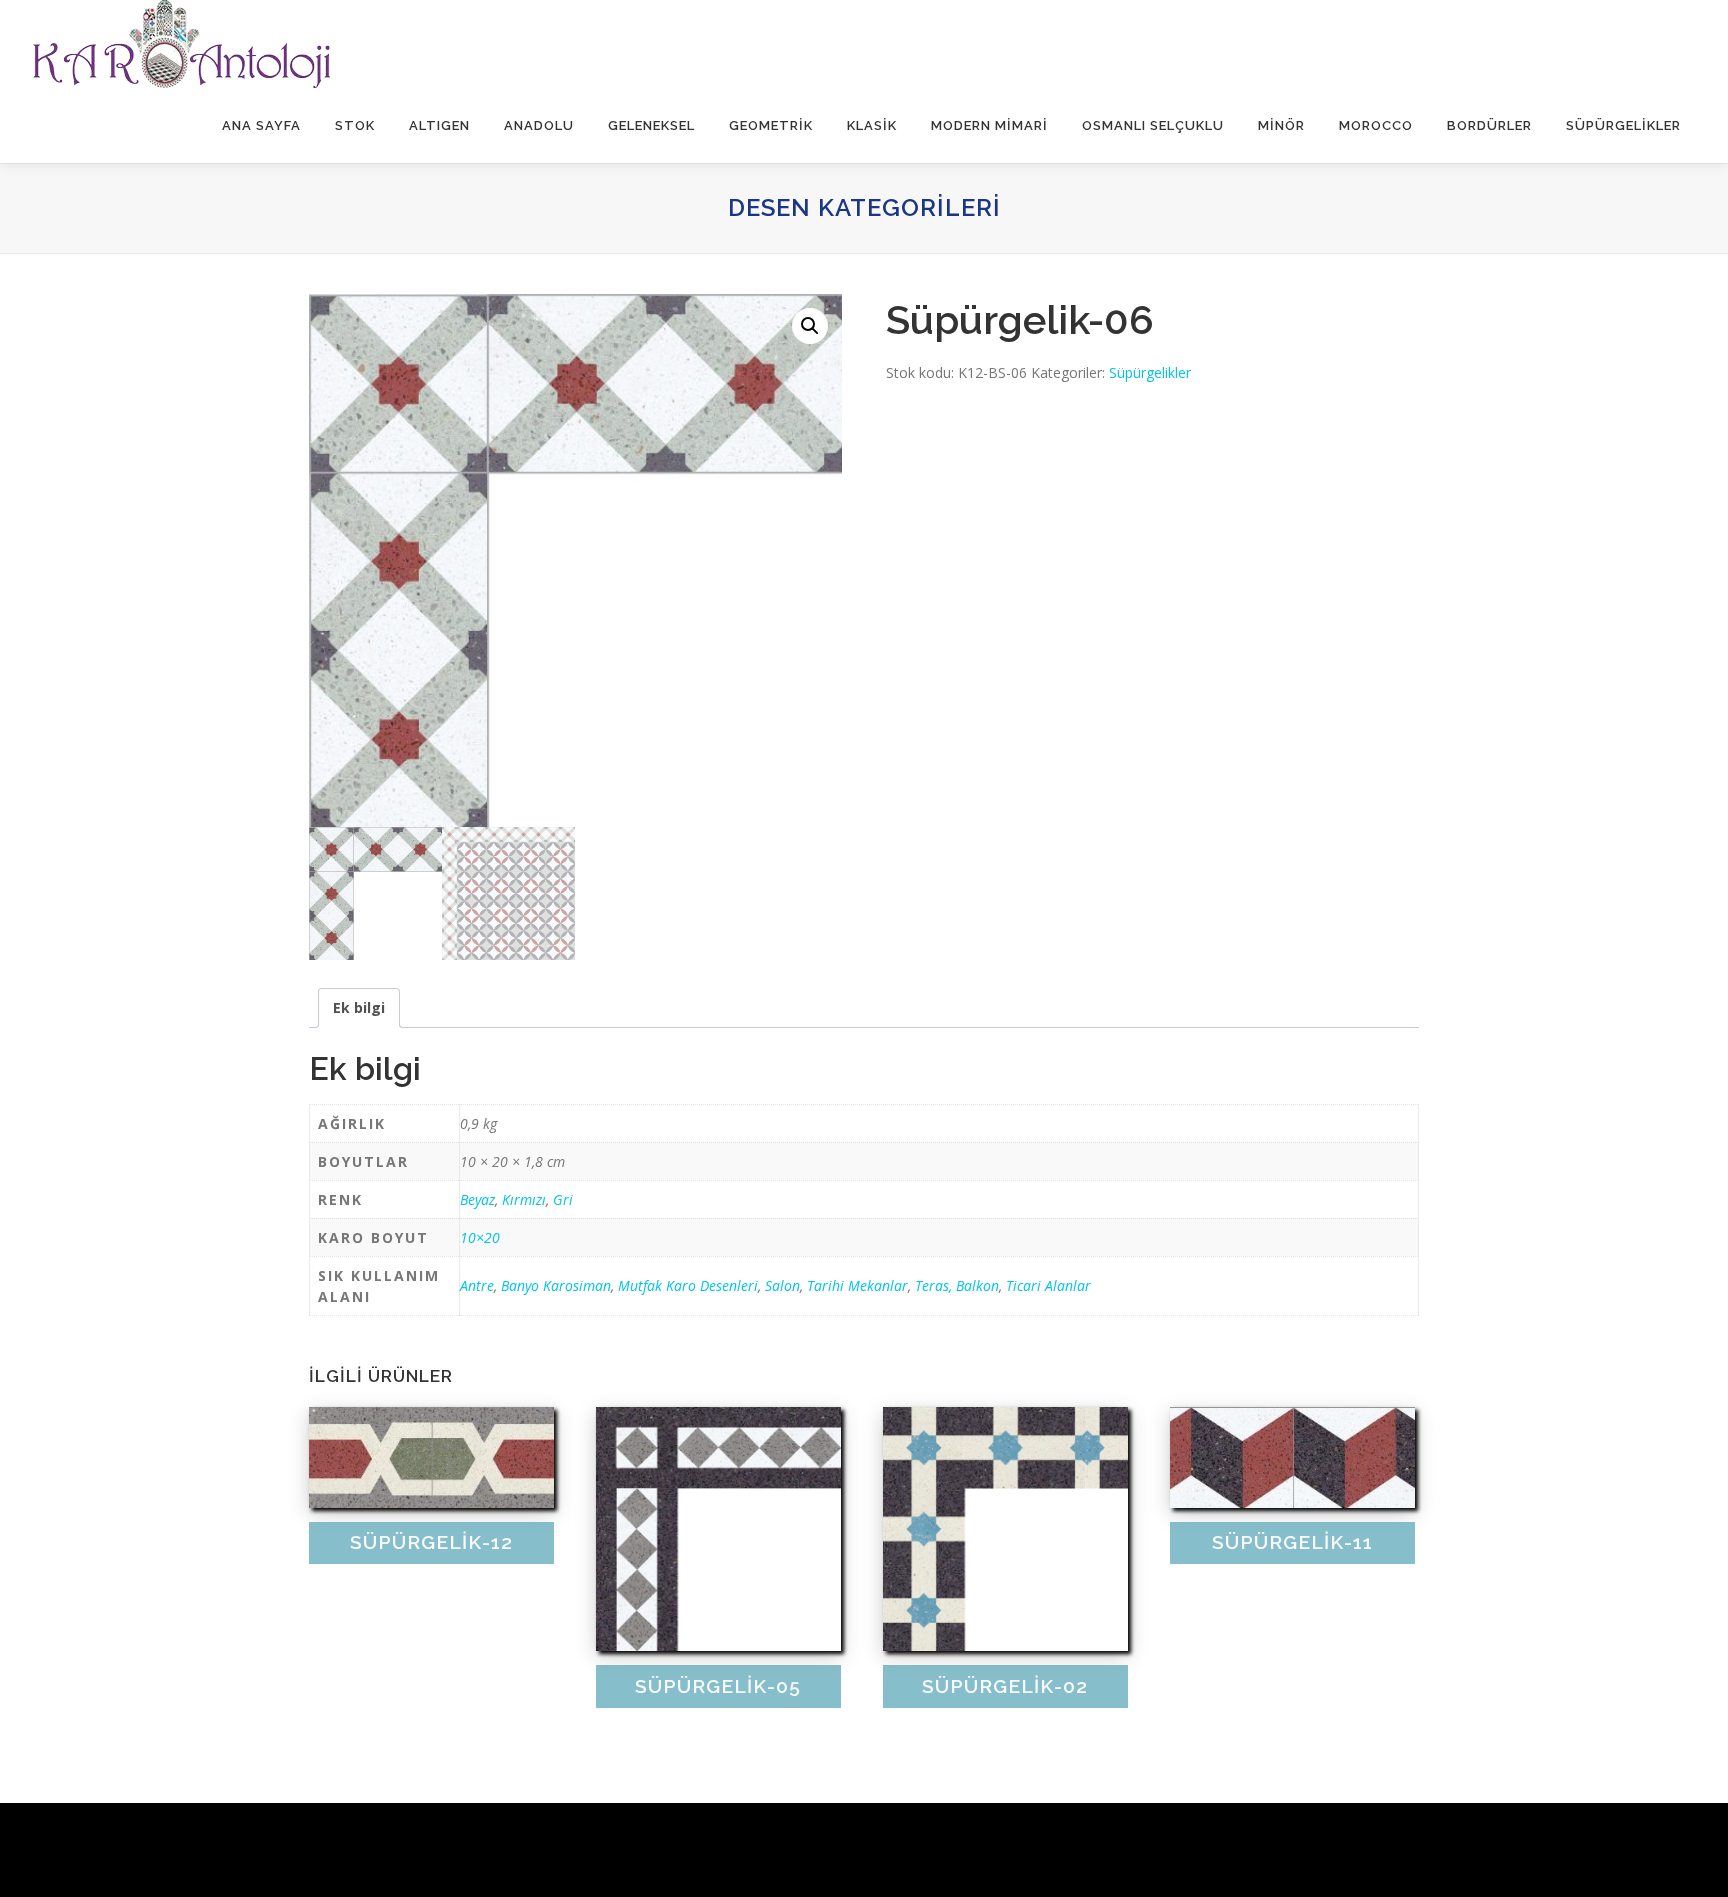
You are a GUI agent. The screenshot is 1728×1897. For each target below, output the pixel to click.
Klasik (872, 125)
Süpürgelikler (1623, 125)
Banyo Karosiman (556, 1285)
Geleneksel (651, 125)
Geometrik (771, 125)
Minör (1281, 125)
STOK (355, 125)
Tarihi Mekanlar (857, 1285)
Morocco (1376, 125)
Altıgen (439, 125)
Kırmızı (524, 1199)
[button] (810, 326)
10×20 (480, 1237)
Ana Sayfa (261, 125)
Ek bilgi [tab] (359, 1007)
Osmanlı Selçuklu (1153, 125)
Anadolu (539, 125)
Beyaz (477, 1199)
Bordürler (1489, 125)
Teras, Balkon (957, 1285)
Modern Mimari (989, 125)
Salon (782, 1285)
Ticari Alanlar (1048, 1285)
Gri (563, 1199)
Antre (477, 1285)
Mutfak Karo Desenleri (688, 1285)
